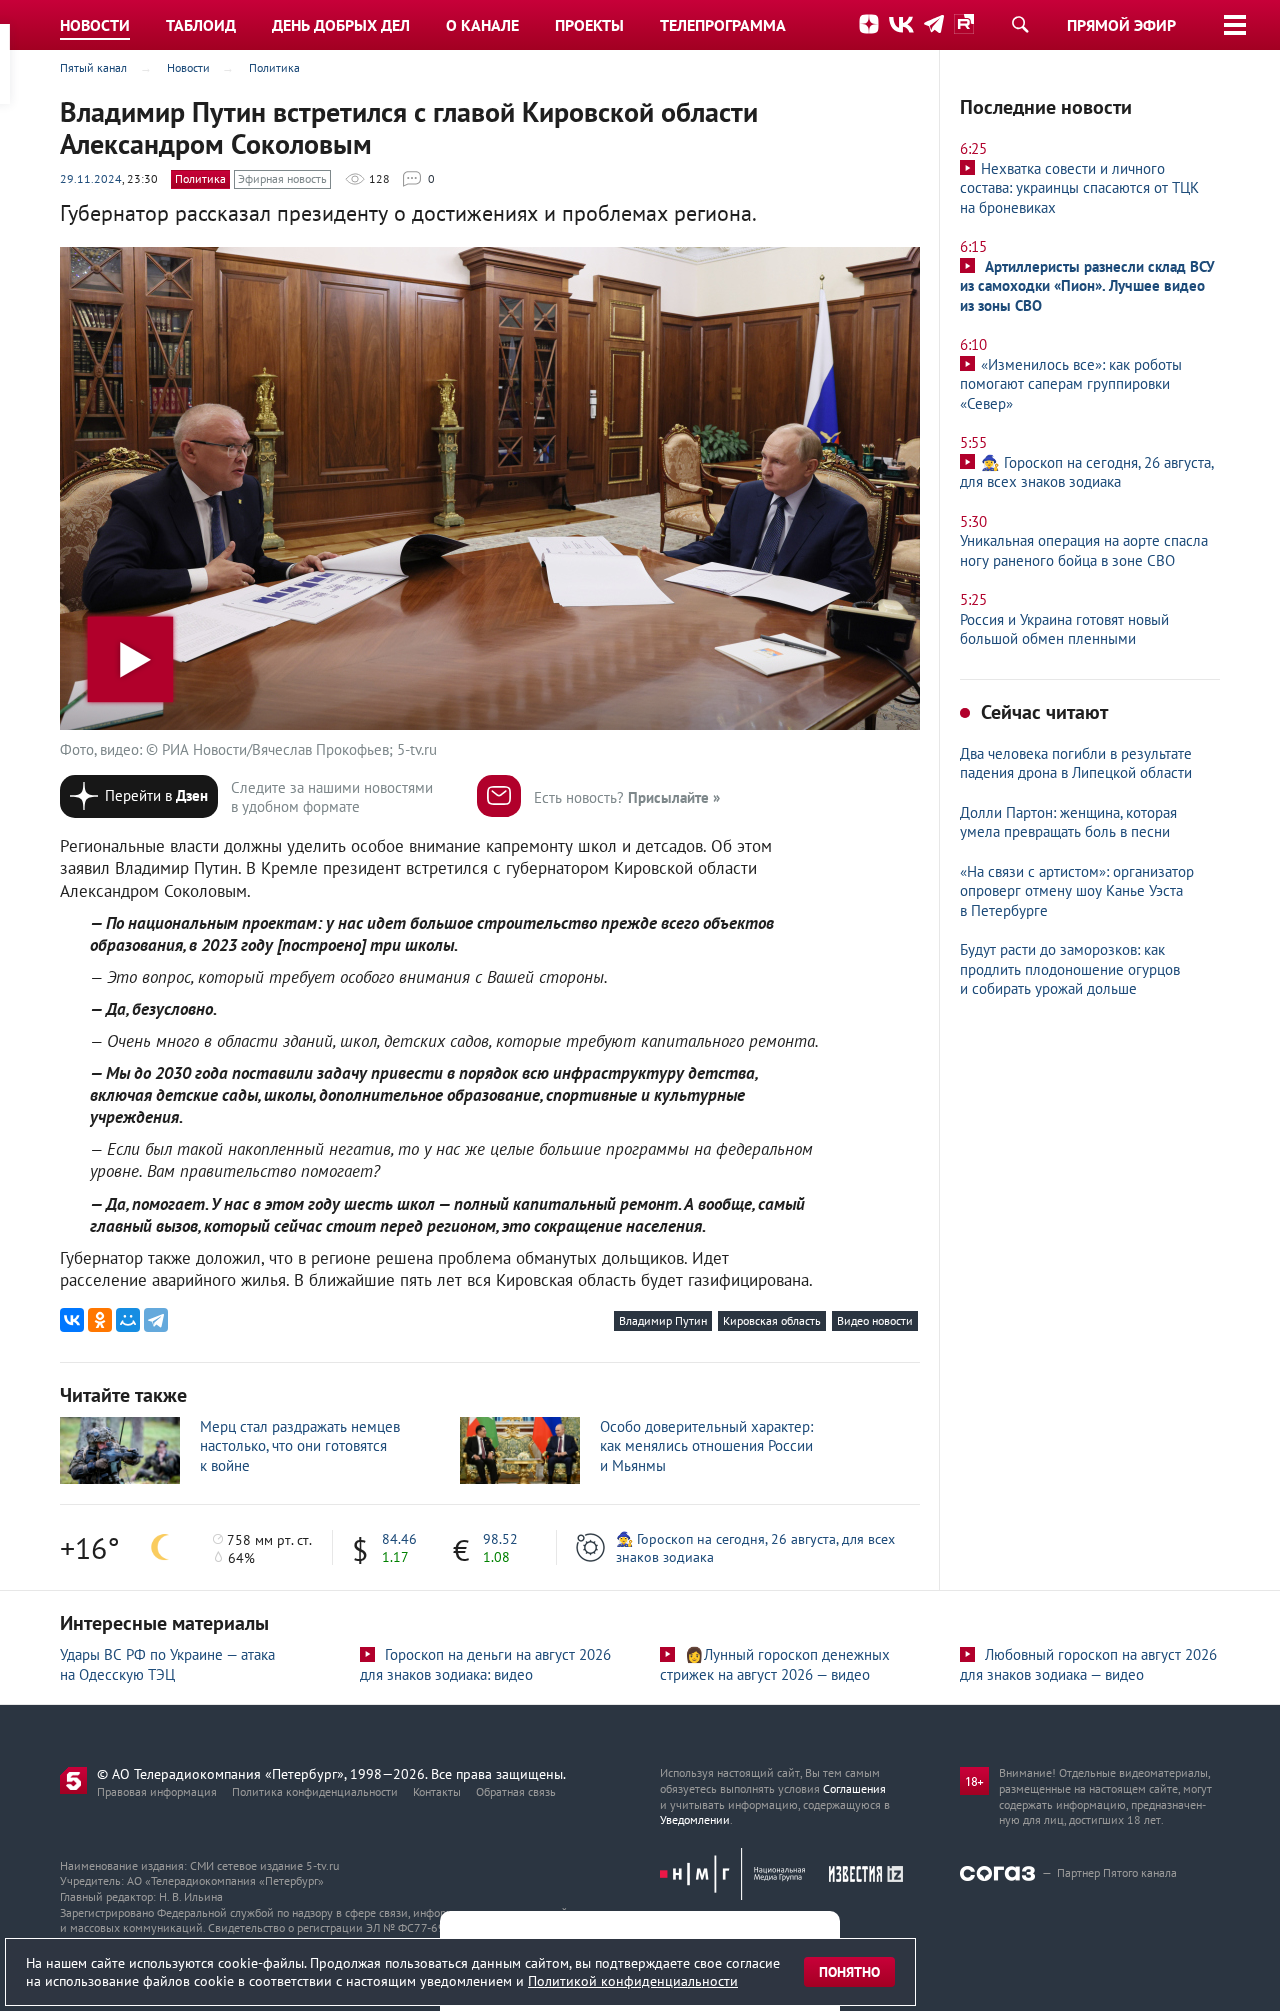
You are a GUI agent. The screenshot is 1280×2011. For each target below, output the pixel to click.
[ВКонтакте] (72, 1320)
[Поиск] (1020, 24)
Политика (200, 178)
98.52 (500, 1539)
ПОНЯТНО (849, 1972)
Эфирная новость (282, 178)
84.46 (399, 1539)
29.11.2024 (91, 178)
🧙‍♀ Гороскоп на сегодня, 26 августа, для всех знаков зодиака (755, 1548)
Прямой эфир (1121, 25)
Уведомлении (695, 1819)
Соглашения (854, 1788)
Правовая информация (157, 1791)
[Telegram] (156, 1320)
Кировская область (772, 1320)
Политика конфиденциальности (315, 1791)
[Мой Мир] (128, 1320)
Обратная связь (516, 1791)
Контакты (437, 1791)
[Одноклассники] (100, 1320)
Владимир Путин (663, 1320)
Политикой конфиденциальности (633, 1981)
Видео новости (875, 1320)
